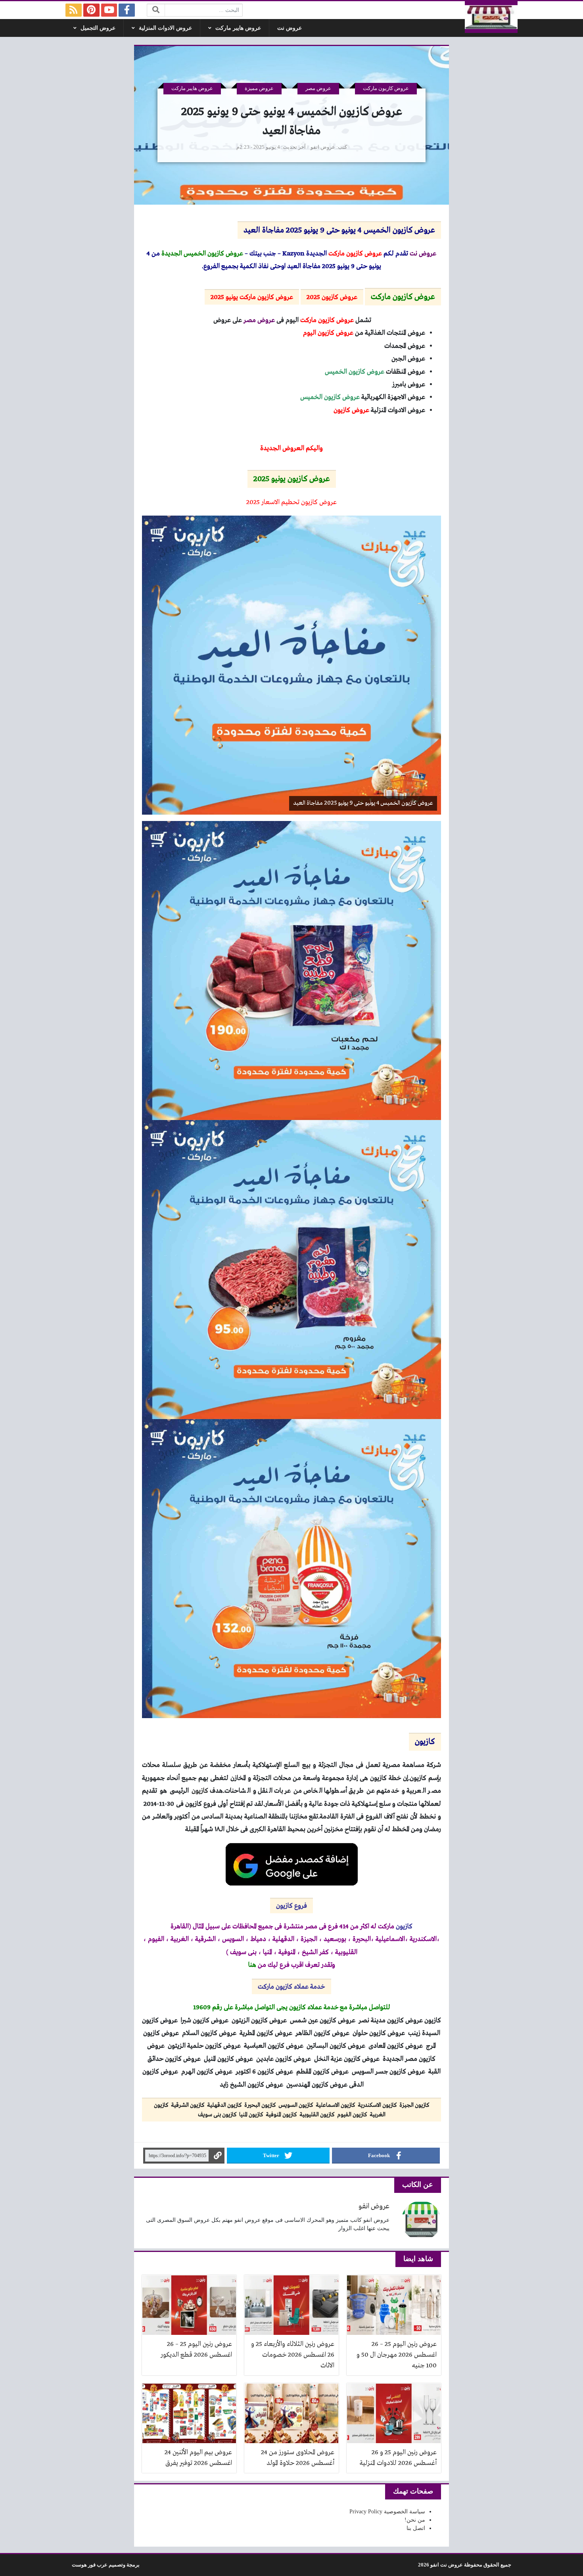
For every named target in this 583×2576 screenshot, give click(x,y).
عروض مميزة (259, 88)
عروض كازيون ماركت (386, 88)
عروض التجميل (98, 28)
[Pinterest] (91, 10)
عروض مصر (318, 88)
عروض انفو (323, 147)
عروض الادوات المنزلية (165, 28)
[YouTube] (109, 10)
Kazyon (293, 254)
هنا (252, 1965)
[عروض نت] (491, 17)
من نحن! (415, 2520)
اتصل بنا (416, 2528)
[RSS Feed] (74, 10)
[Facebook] (127, 10)
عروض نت (290, 28)
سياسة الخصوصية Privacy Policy (387, 2512)
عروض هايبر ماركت (238, 28)
